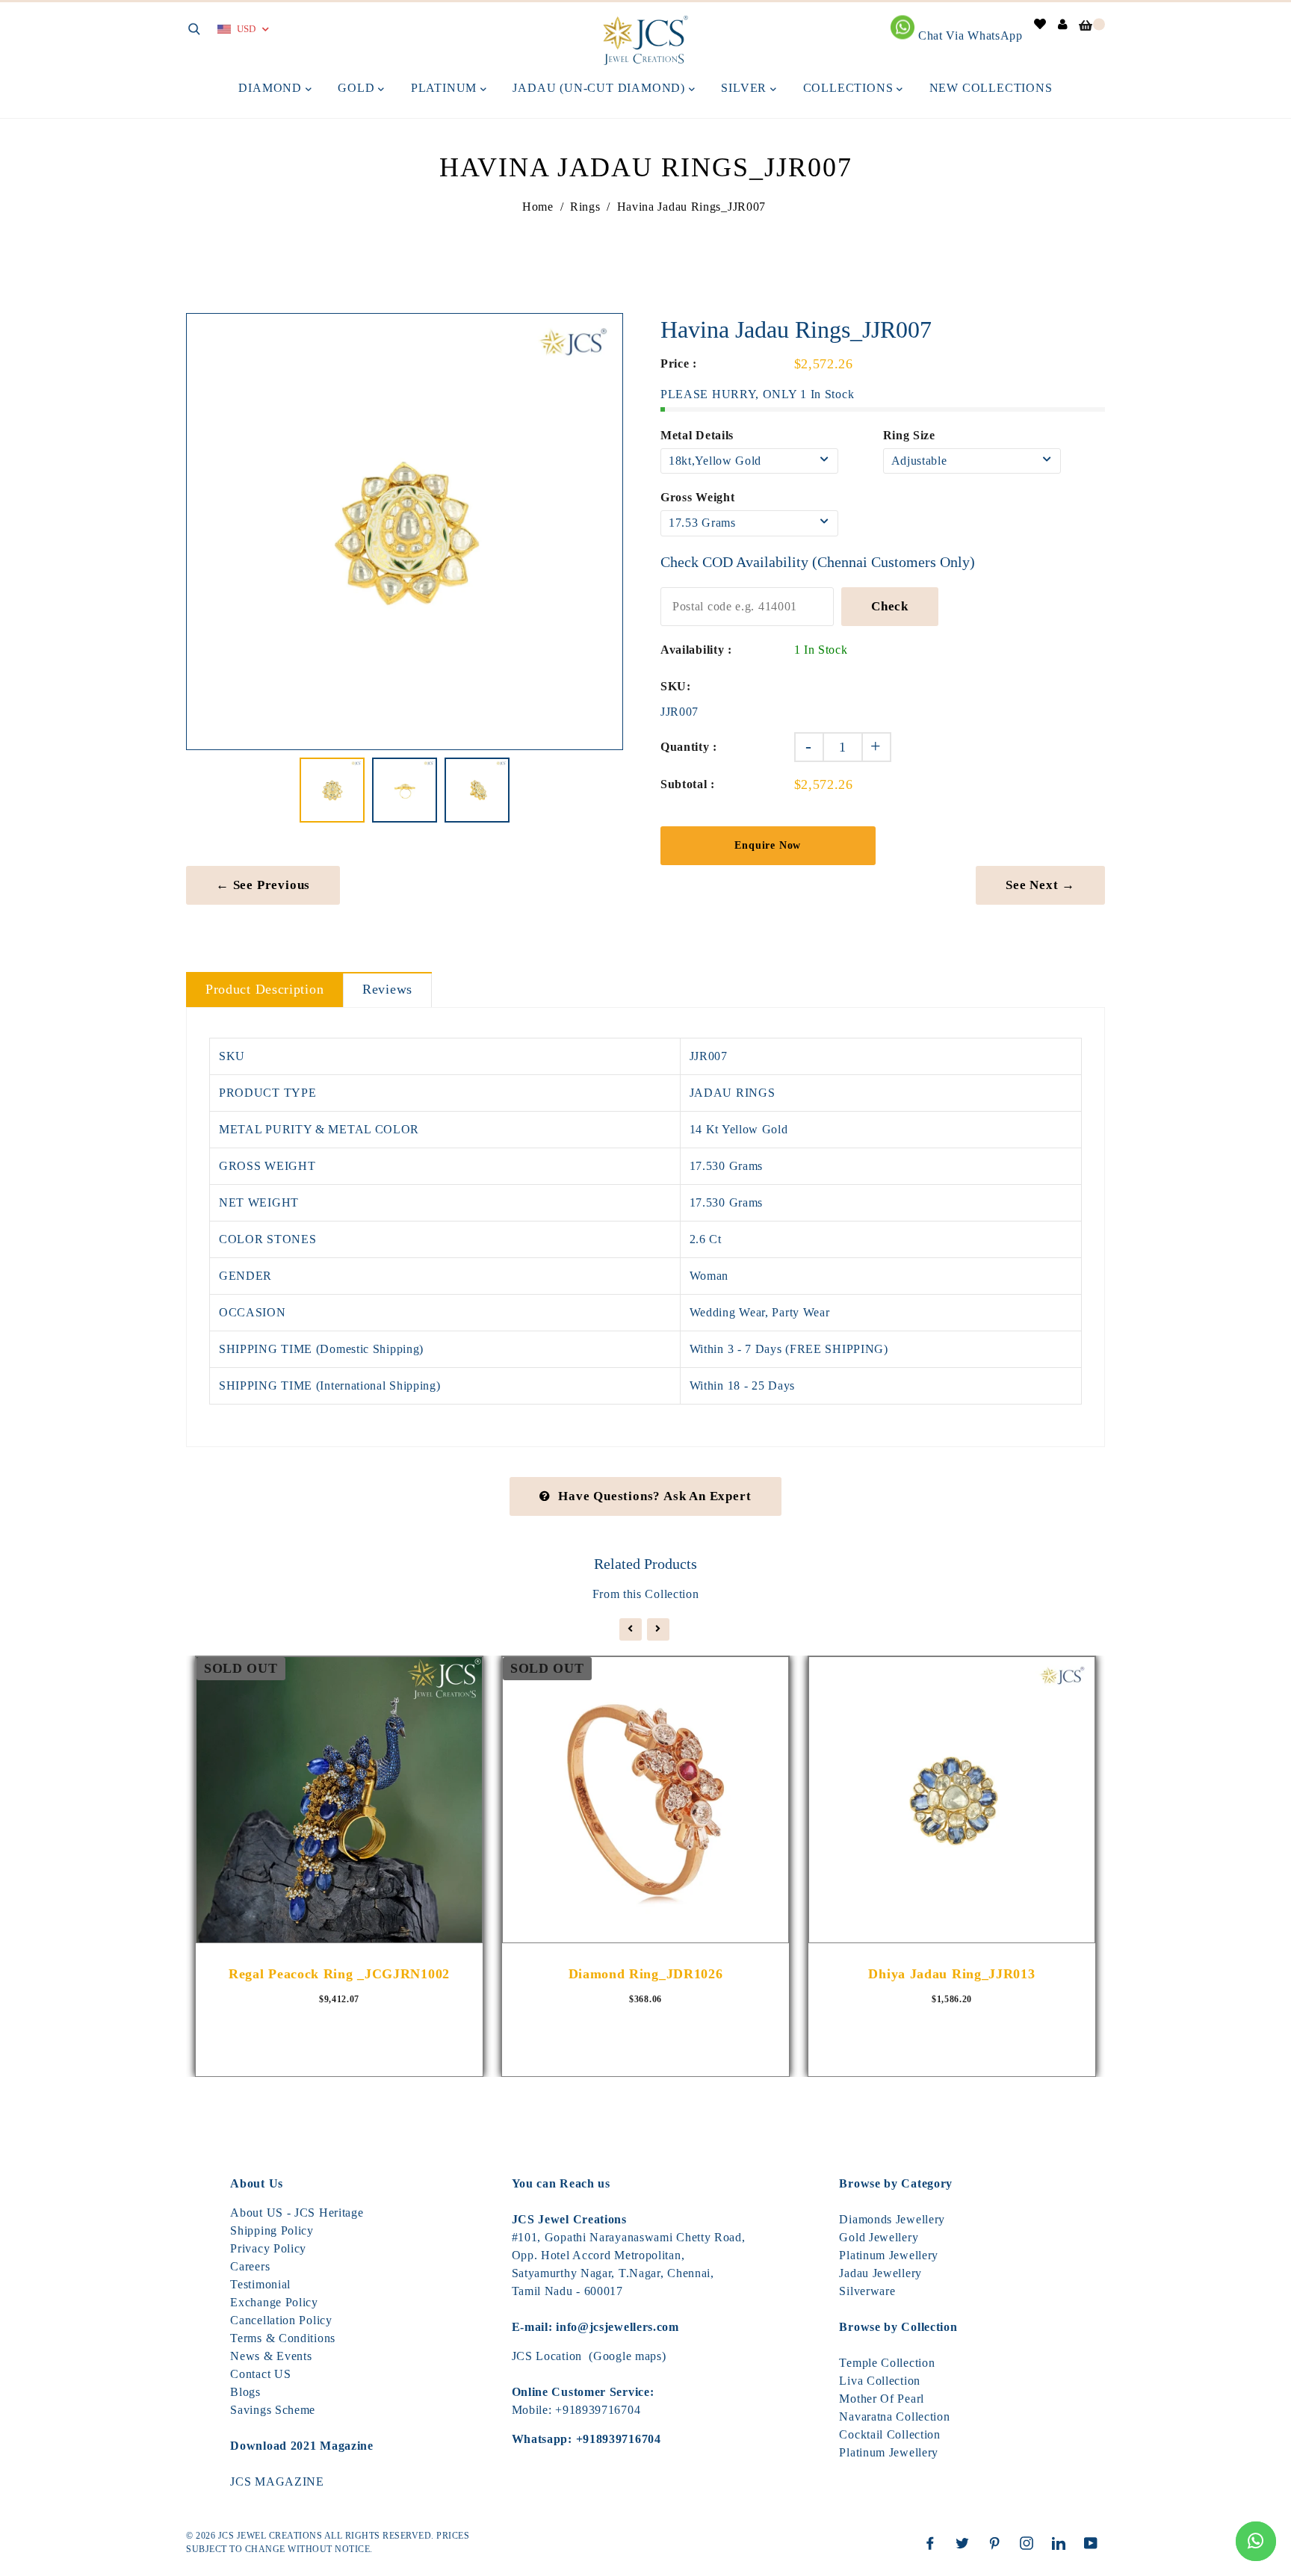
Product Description (264, 989)
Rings (585, 207)
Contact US (260, 2374)
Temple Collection (887, 2363)
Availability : (696, 650)
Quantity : (689, 747)
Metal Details (697, 435)
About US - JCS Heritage (297, 2213)
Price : (679, 363)
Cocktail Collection (889, 2434)
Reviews (387, 989)
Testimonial (260, 2284)
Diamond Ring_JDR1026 (646, 1974)
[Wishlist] (1040, 24)
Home (538, 207)
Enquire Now (768, 845)
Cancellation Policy (281, 2320)
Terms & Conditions (283, 2338)
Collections (850, 88)
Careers (250, 2266)
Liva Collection (880, 2381)
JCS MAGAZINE (277, 2481)
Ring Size (909, 435)
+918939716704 (598, 2410)
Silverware (867, 2291)
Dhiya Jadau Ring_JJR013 (951, 1974)
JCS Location (547, 2356)
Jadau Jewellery (880, 2273)
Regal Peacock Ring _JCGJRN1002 (339, 1974)
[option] (405, 532)
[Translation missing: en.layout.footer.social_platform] (934, 2543)
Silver (746, 88)
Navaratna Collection (894, 2416)
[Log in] (1063, 24)
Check (890, 606)
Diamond (272, 88)
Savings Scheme (273, 2410)
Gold (358, 88)
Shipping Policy (272, 2230)
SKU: (676, 686)
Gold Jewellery (879, 2237)
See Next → (1040, 885)
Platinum (446, 88)
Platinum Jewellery (889, 2255)
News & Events (271, 2356)
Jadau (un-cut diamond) (600, 88)
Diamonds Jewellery (892, 2219)
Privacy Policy (268, 2248)
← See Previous (263, 885)
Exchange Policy (274, 2302)
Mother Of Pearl (882, 2399)
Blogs (245, 2392)
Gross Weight (697, 497)
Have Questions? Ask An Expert (654, 1496)
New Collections (991, 88)
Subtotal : (688, 784)
